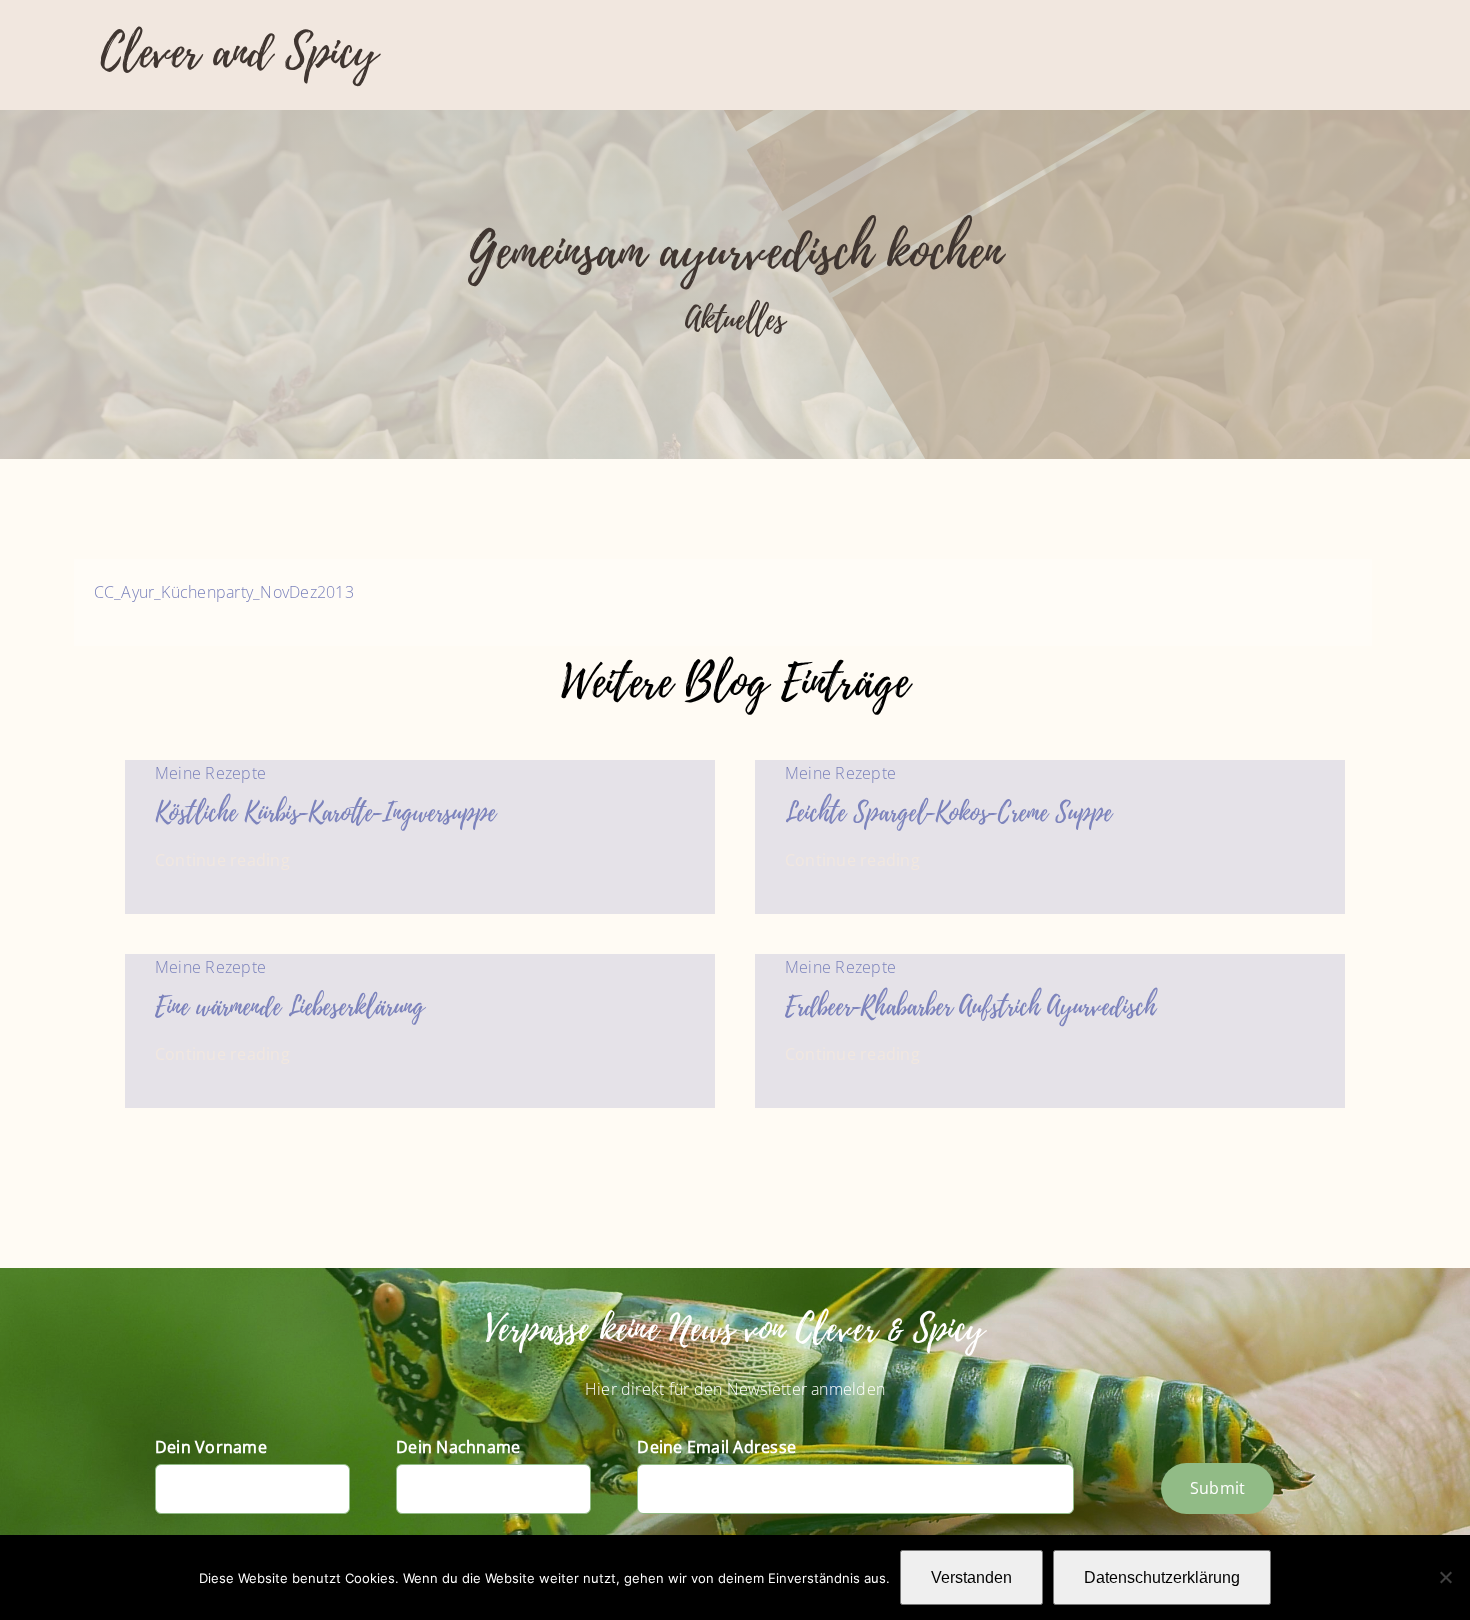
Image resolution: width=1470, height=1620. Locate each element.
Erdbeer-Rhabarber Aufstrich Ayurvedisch (970, 1007)
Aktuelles (735, 319)
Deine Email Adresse (716, 1447)
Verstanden (971, 1577)
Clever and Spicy (238, 52)
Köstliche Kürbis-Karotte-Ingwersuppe (325, 813)
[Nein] (1445, 1577)
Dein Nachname (458, 1447)
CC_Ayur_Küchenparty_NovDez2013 (224, 592)
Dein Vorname (211, 1447)
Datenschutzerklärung (1162, 1577)
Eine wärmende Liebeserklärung (289, 1007)
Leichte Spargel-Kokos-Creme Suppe (948, 813)
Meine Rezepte (210, 773)
